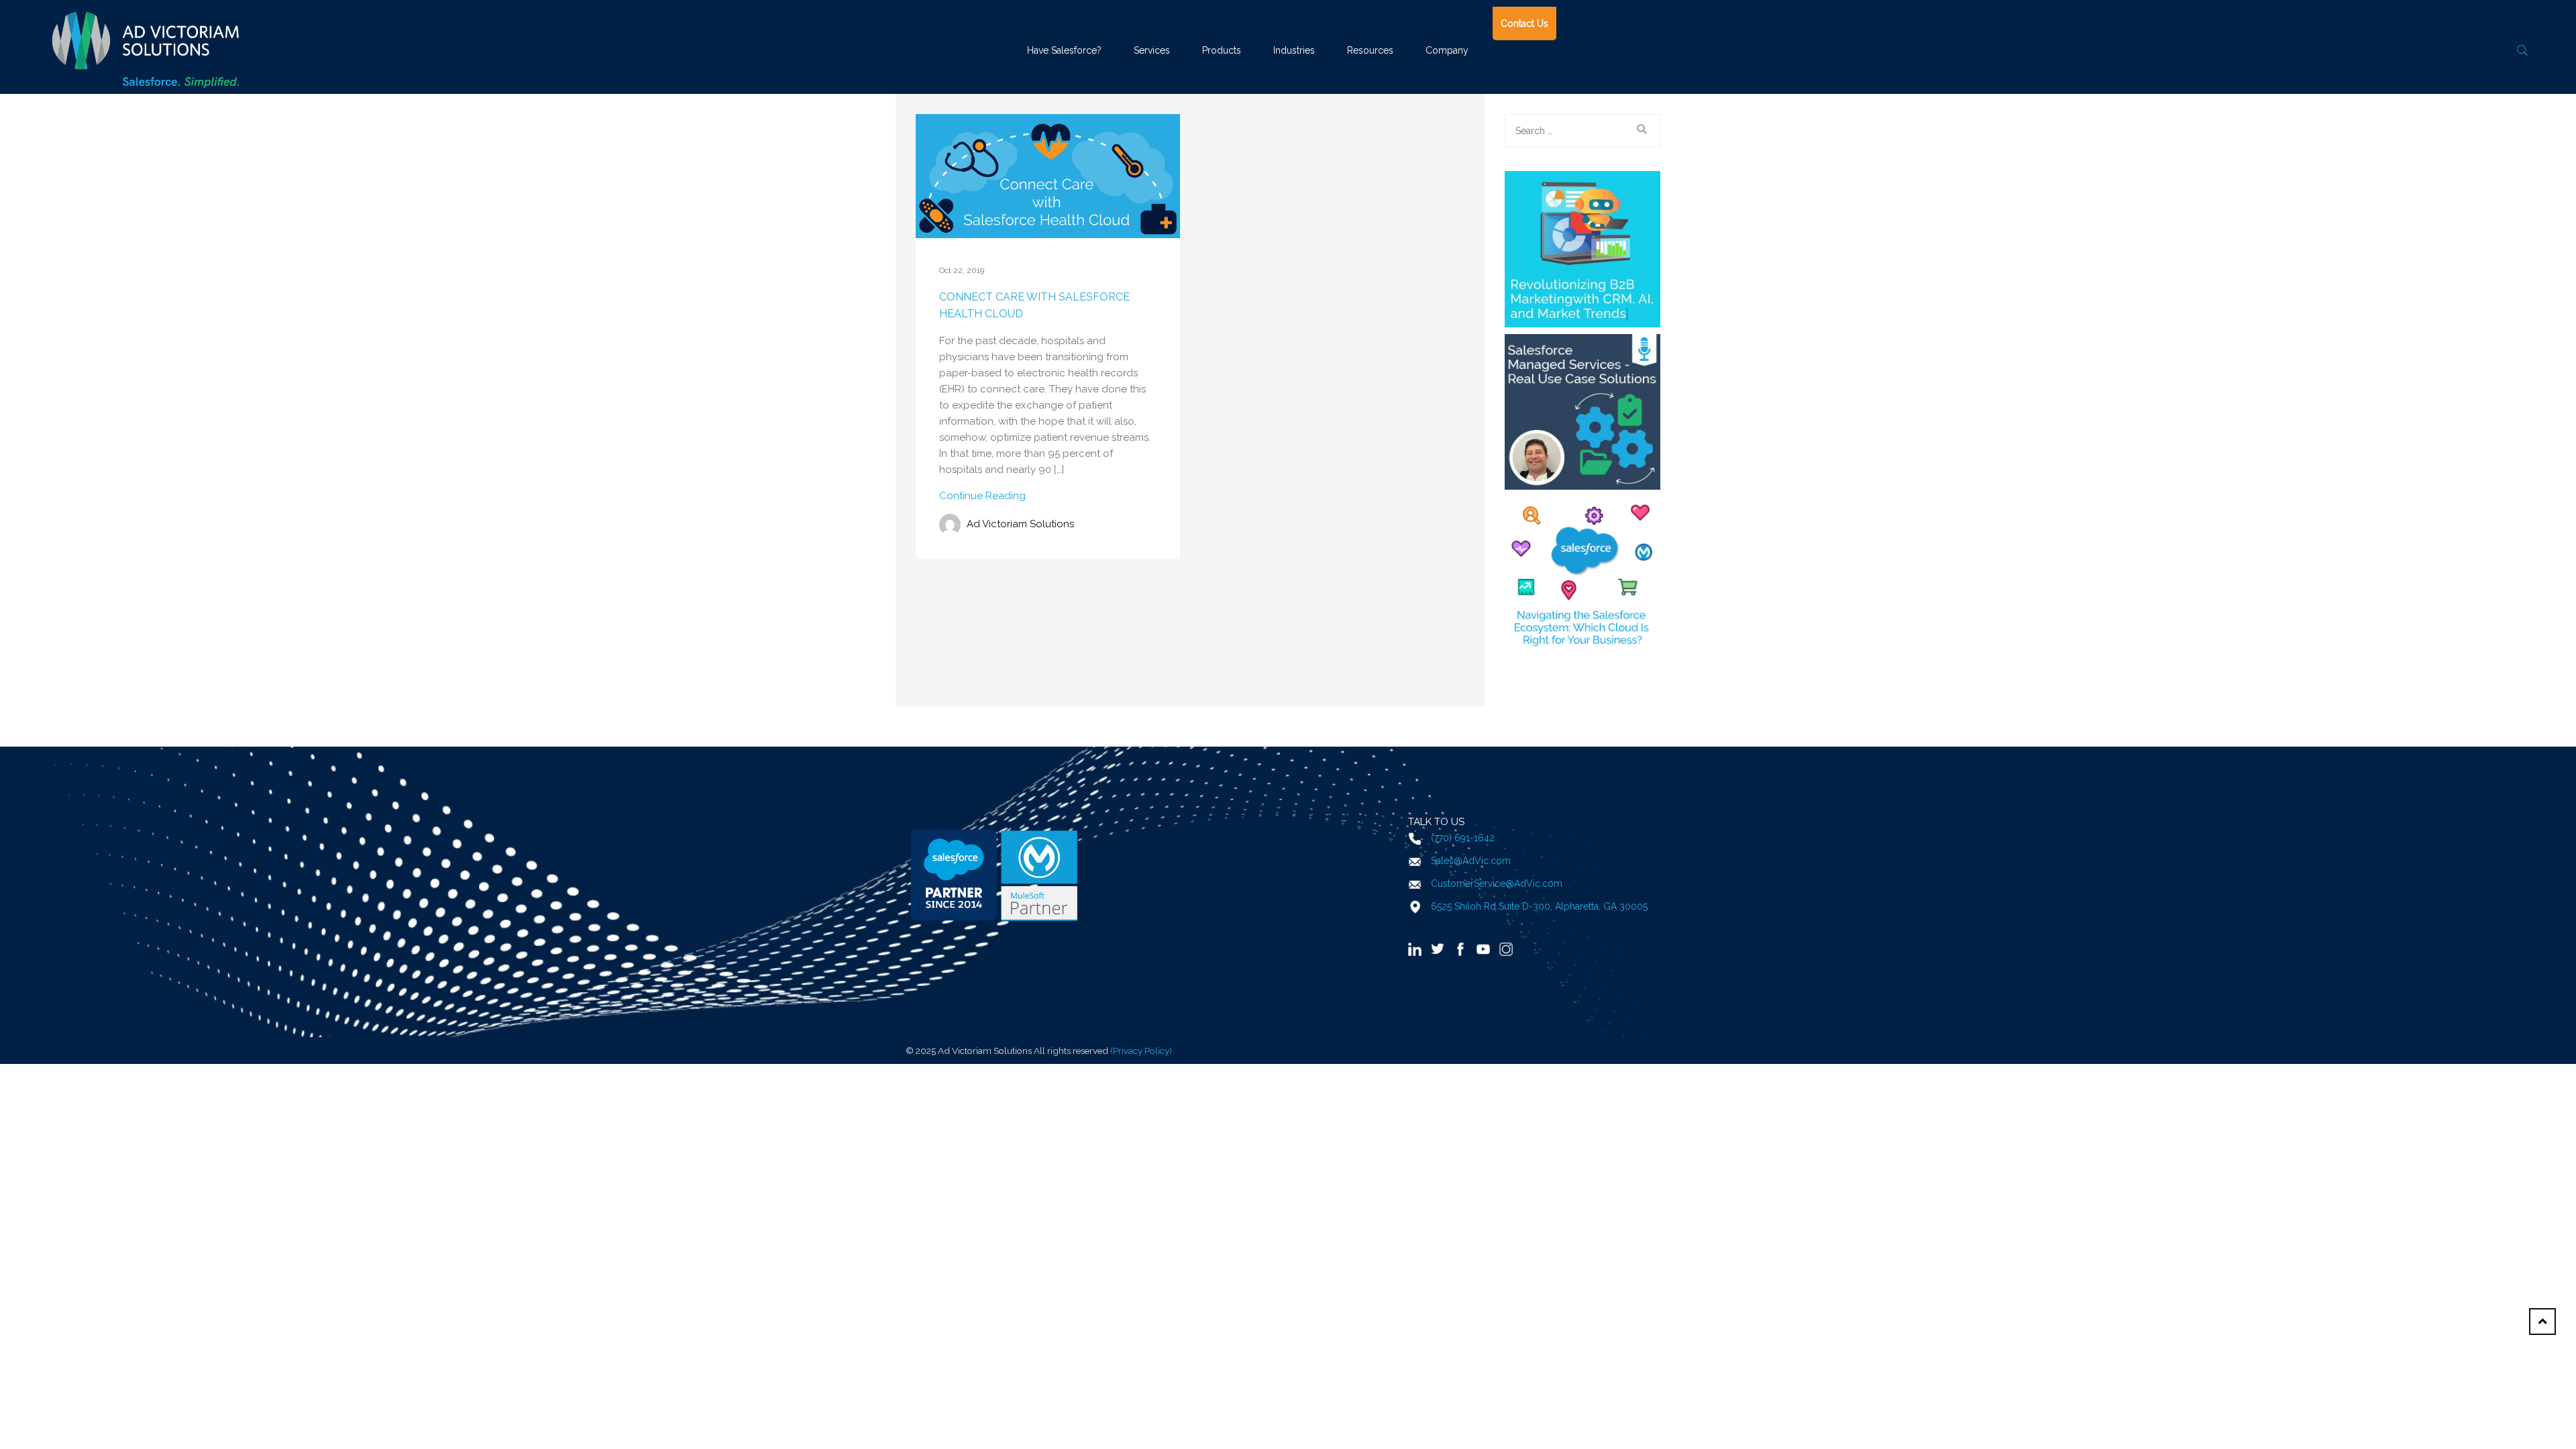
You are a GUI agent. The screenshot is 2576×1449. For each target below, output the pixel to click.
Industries (1294, 50)
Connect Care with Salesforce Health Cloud (1034, 306)
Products (1222, 50)
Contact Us (1524, 23)
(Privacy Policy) (1141, 1051)
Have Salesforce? (1064, 50)
